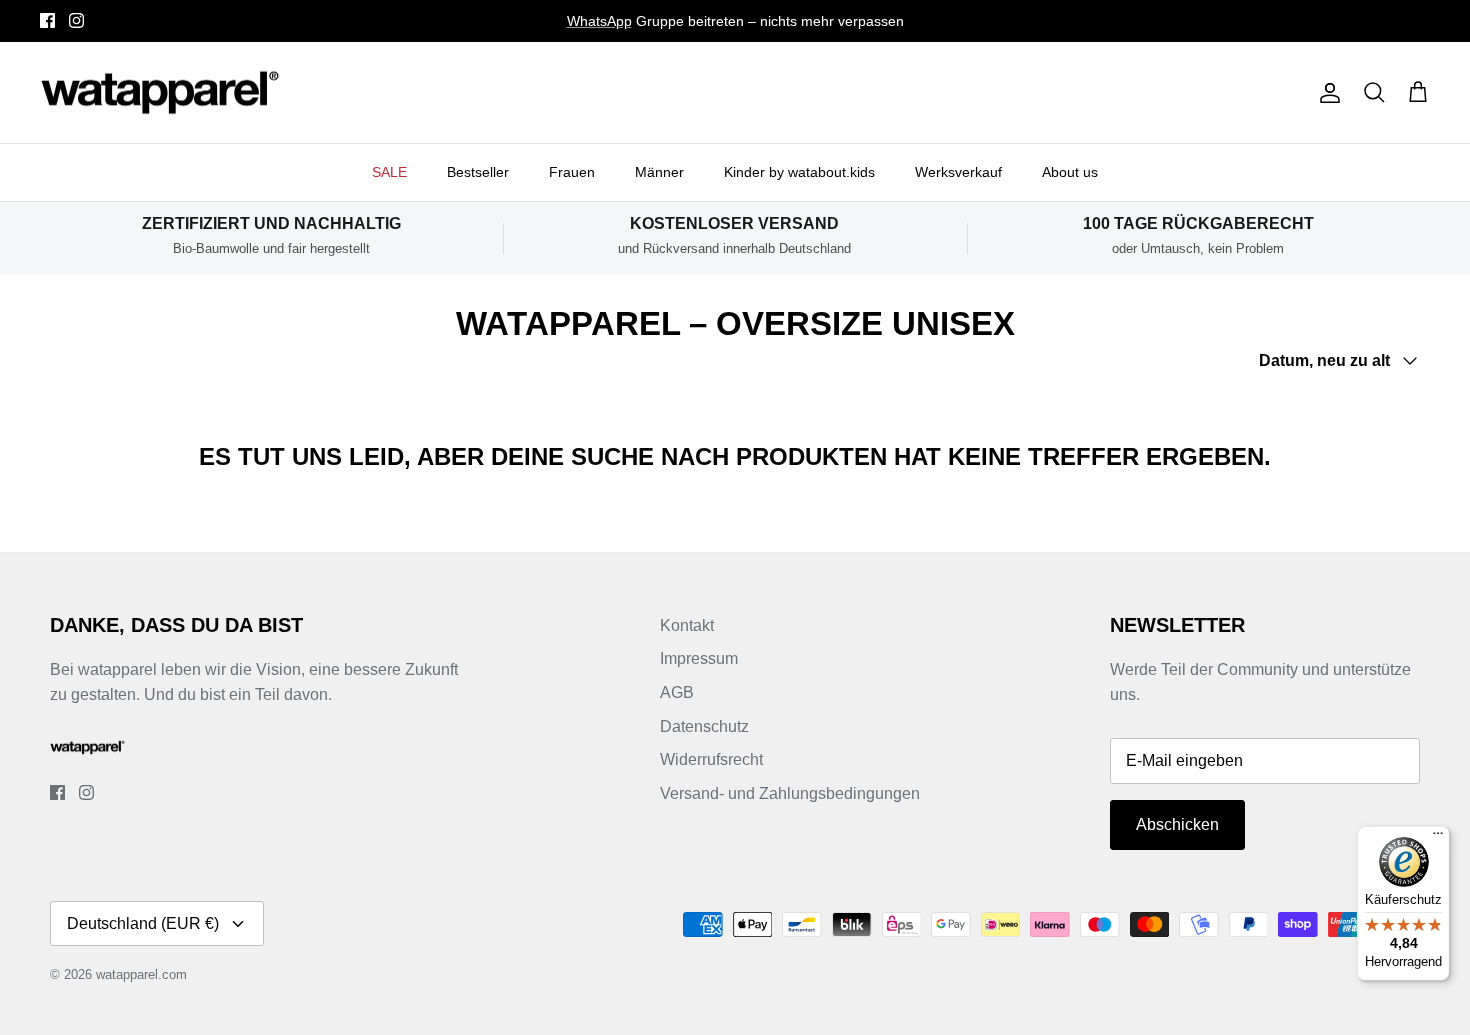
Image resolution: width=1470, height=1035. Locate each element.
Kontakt (687, 625)
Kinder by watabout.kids (799, 172)
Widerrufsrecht (711, 759)
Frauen (572, 172)
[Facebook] (47, 20)
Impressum (699, 658)
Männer (659, 172)
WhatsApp (599, 21)
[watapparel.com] (160, 93)
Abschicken (1177, 824)
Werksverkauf (958, 172)
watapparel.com (141, 974)
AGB (677, 692)
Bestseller (478, 172)
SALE (389, 172)
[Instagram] (76, 20)
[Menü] (1438, 838)
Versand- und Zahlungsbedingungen (790, 793)
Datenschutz (704, 726)
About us (1070, 172)
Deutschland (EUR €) (143, 923)
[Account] (1326, 93)
